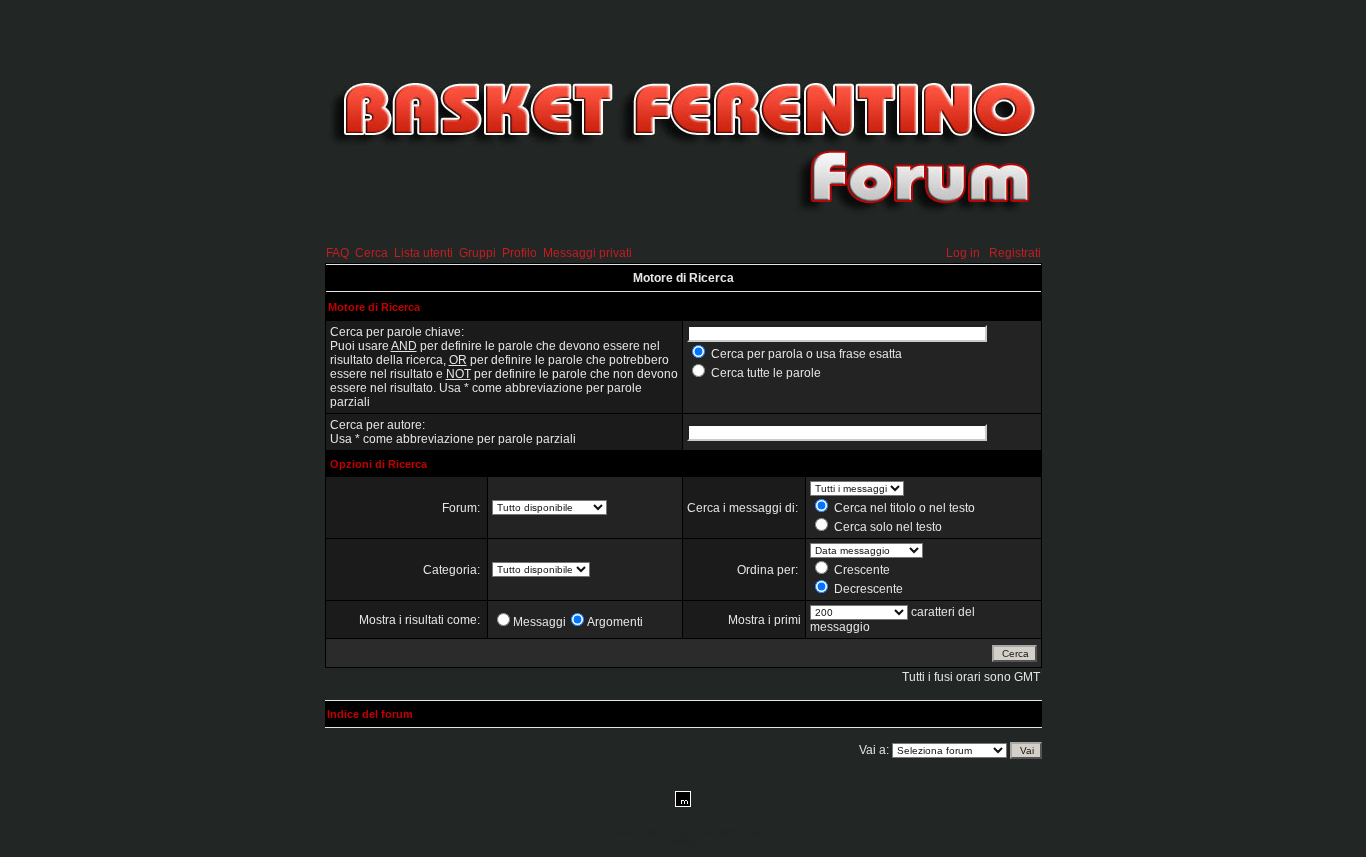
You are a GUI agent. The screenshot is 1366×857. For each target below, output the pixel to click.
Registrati (1015, 253)
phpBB (658, 832)
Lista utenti (423, 253)
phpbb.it (683, 842)
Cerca (371, 253)
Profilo (519, 253)
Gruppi (477, 253)
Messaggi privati (587, 253)
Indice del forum (370, 714)
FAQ (337, 253)
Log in (963, 253)
